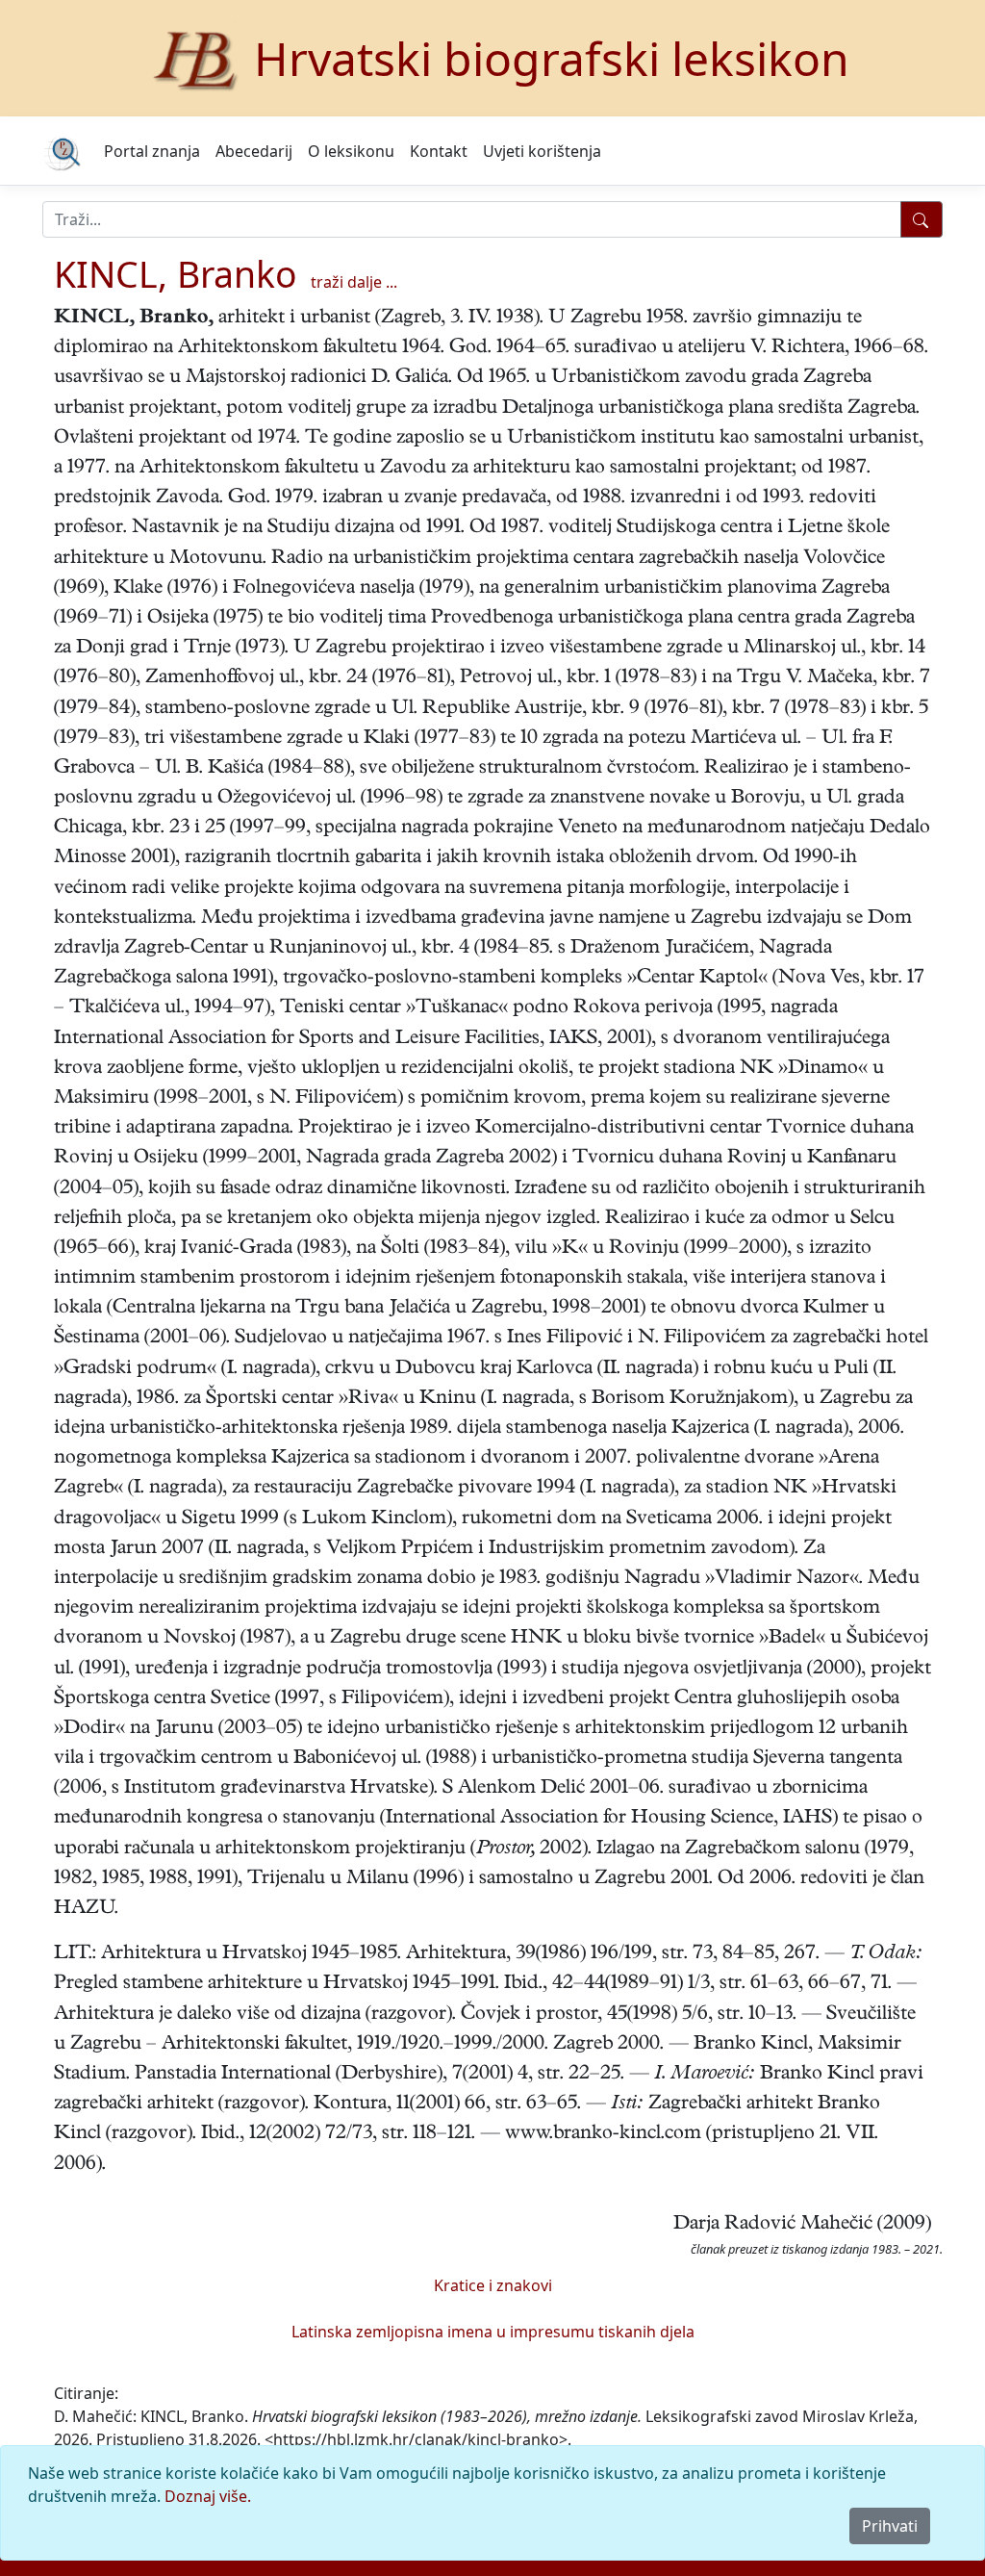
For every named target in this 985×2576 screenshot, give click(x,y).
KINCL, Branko (176, 274)
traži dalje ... (354, 282)
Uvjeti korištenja (542, 151)
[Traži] (922, 219)
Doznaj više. (208, 2496)
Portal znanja (152, 151)
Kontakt (439, 151)
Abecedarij (254, 151)
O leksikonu (351, 151)
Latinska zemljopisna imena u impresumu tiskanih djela (493, 2332)
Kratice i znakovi (493, 2285)
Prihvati (890, 2526)
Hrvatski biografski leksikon (552, 58)
